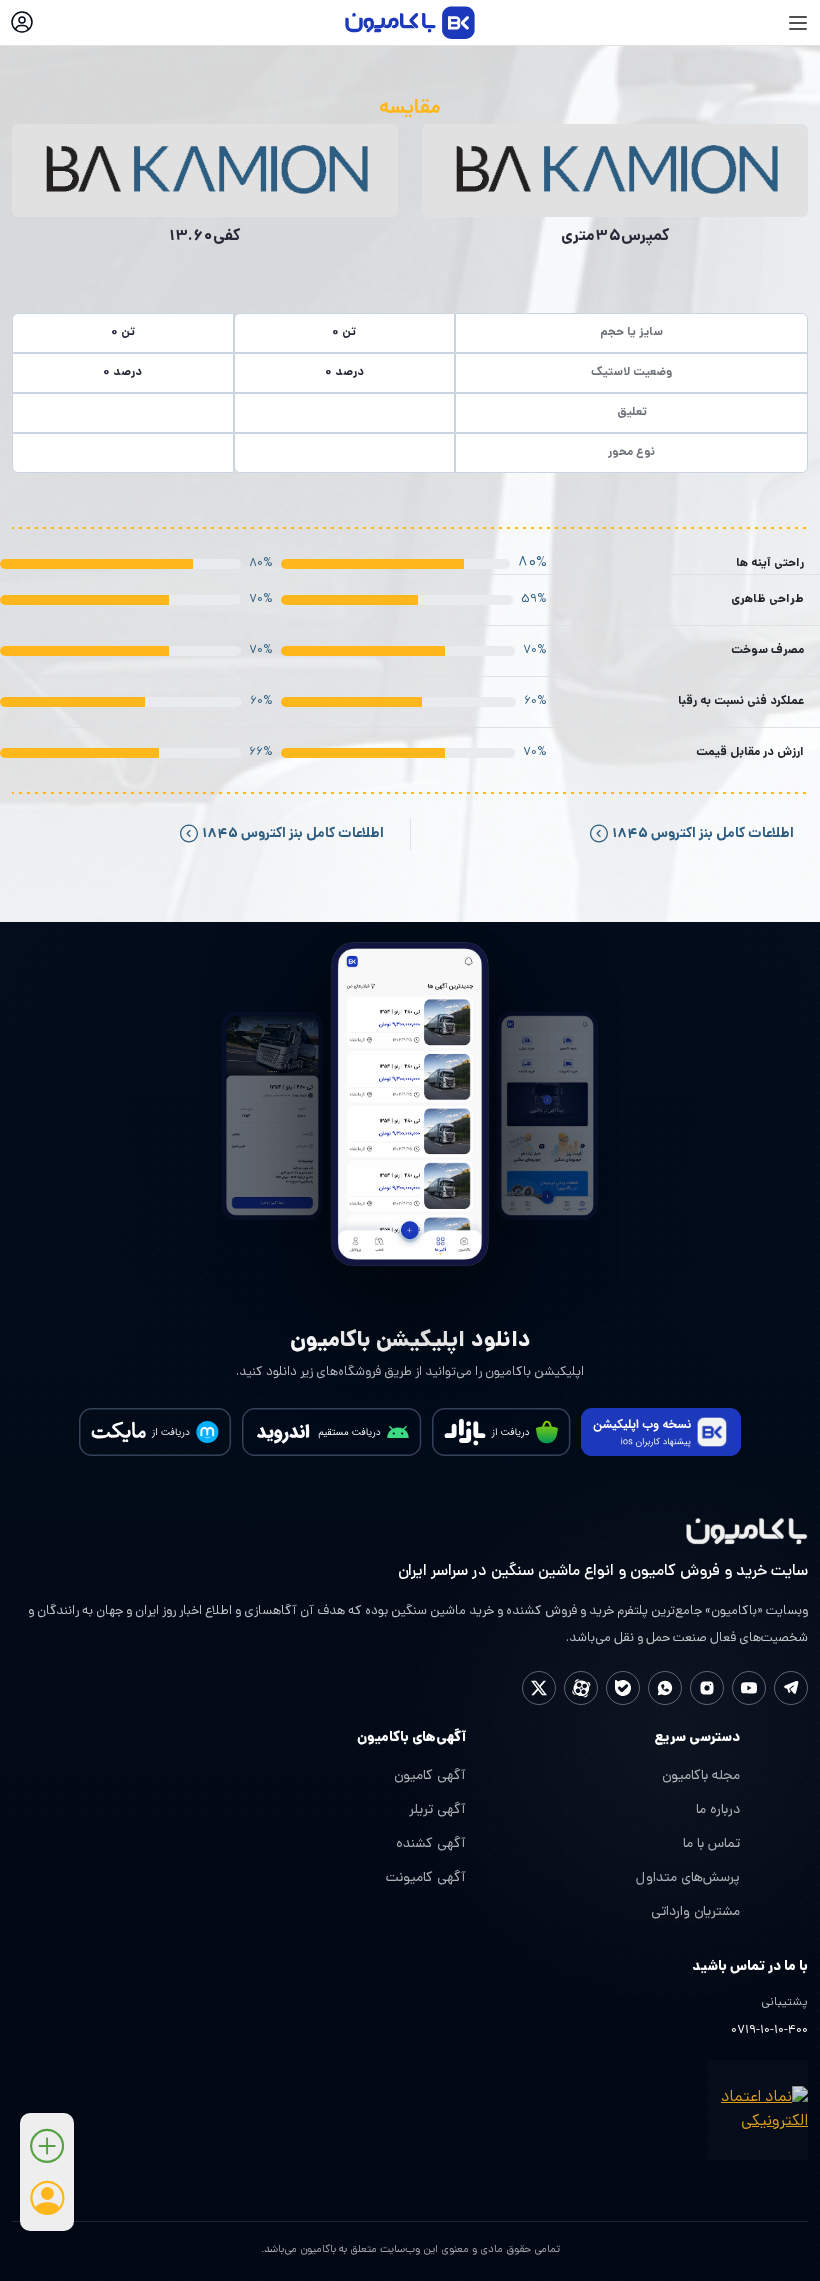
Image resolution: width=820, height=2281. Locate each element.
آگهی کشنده (431, 1844)
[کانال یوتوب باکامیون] (749, 1688)
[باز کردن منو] (798, 23)
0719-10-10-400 (769, 2031)
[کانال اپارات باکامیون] (581, 1688)
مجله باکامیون (701, 1776)
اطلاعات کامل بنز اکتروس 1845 (701, 834)
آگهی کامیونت (426, 1878)
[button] (47, 2153)
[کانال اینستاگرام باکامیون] (707, 1688)
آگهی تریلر (437, 1810)
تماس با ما (711, 1844)
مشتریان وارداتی (695, 1912)
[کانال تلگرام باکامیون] (791, 1688)
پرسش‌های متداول (688, 1878)
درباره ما (718, 1810)
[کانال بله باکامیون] (623, 1688)
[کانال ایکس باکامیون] (539, 1688)
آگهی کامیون (430, 1776)
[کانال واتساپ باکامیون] (665, 1688)
